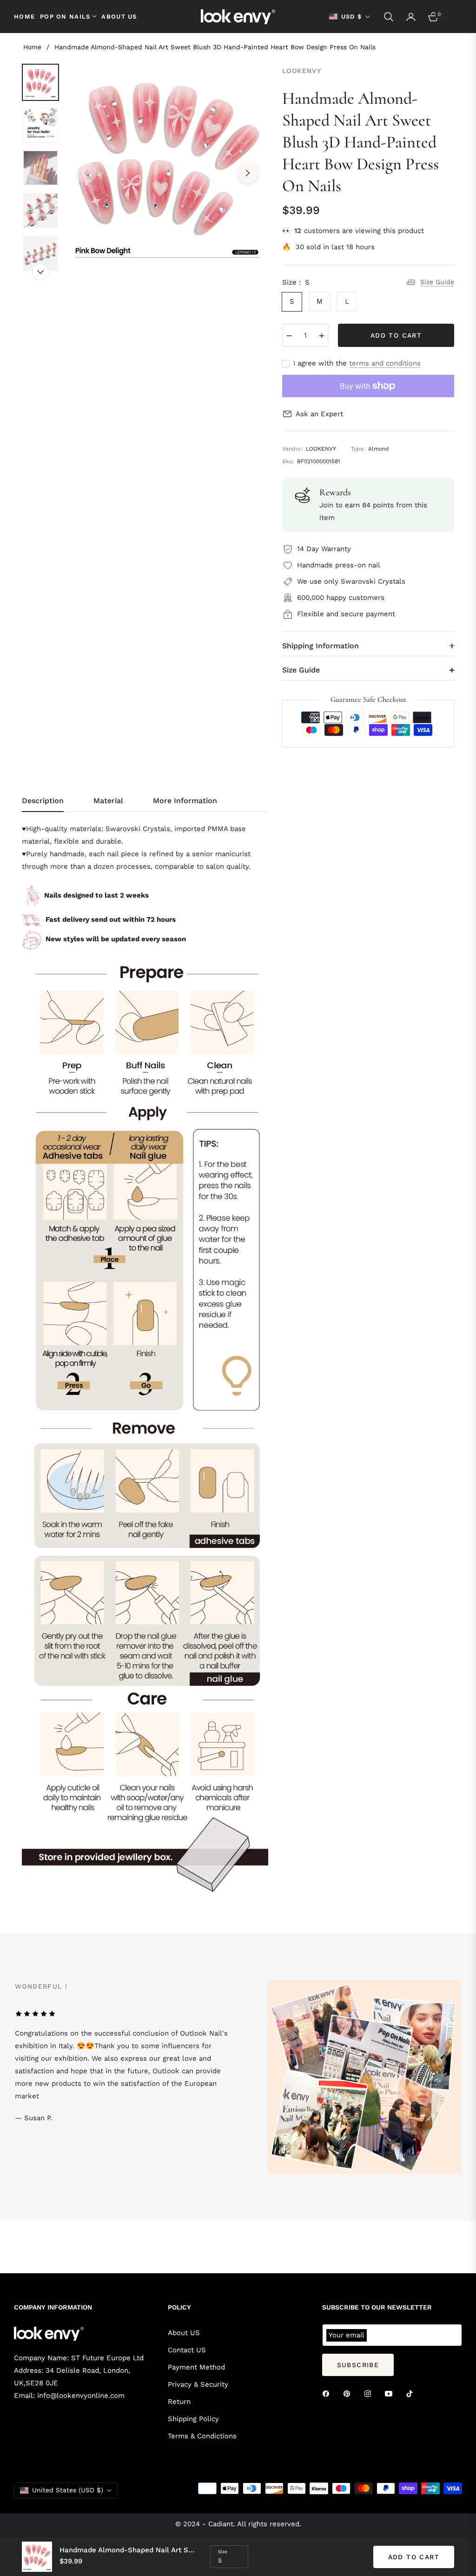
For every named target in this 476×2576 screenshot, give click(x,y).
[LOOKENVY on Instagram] (370, 2393)
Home (32, 47)
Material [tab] (108, 801)
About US (184, 2333)
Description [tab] (43, 801)
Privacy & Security (198, 2384)
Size (223, 2552)
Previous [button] (86, 173)
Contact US (187, 2350)
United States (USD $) (68, 2490)
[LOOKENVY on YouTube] (391, 2393)
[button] (389, 17)
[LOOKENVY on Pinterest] (349, 2393)
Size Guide (437, 282)
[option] (167, 166)
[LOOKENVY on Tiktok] (412, 2393)
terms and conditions (385, 363)
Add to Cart (414, 2557)
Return (179, 2402)
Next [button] (248, 173)
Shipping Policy (193, 2419)
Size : (296, 282)
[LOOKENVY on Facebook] (328, 2393)
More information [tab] (185, 801)
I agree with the (357, 363)
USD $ (352, 17)
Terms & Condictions (202, 2436)
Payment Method (196, 2367)
